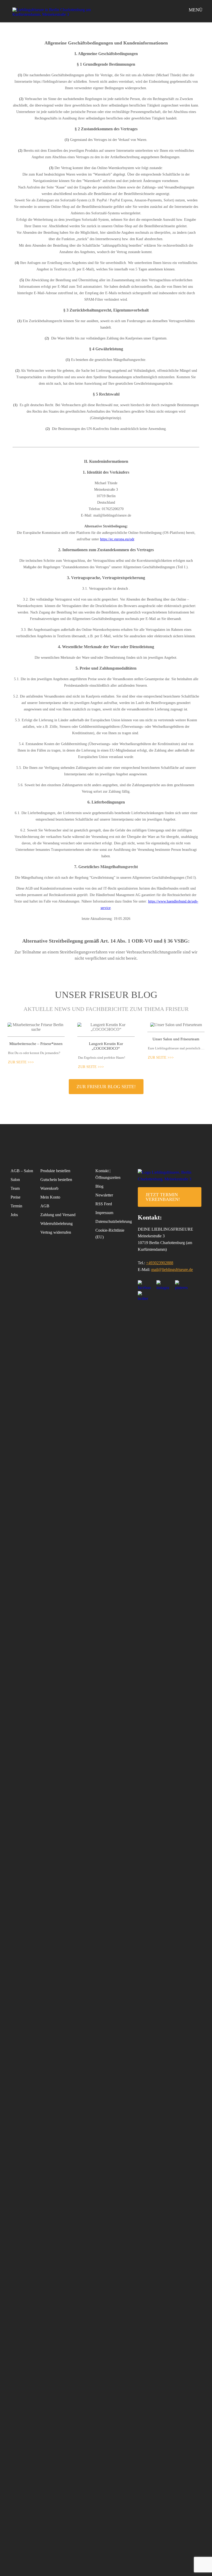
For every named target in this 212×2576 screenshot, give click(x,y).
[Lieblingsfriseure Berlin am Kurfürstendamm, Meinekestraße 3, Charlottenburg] (54, 12)
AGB (45, 1206)
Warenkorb (49, 1188)
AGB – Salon (22, 1171)
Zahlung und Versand (58, 1215)
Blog (99, 1186)
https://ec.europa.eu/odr (117, 539)
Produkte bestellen (55, 1171)
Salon (15, 1180)
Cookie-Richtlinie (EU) (110, 1234)
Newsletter (104, 1195)
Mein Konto (50, 1197)
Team (15, 1188)
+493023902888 (160, 1263)
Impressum (104, 1213)
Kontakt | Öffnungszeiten (108, 1174)
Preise (16, 1197)
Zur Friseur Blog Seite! (106, 1087)
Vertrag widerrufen (56, 1232)
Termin (16, 1206)
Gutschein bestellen (56, 1180)
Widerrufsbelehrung (56, 1223)
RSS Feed (104, 1204)
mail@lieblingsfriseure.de (172, 1270)
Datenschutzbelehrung (110, 1221)
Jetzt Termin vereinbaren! (163, 1197)
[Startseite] (170, 1179)
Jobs (14, 1215)
